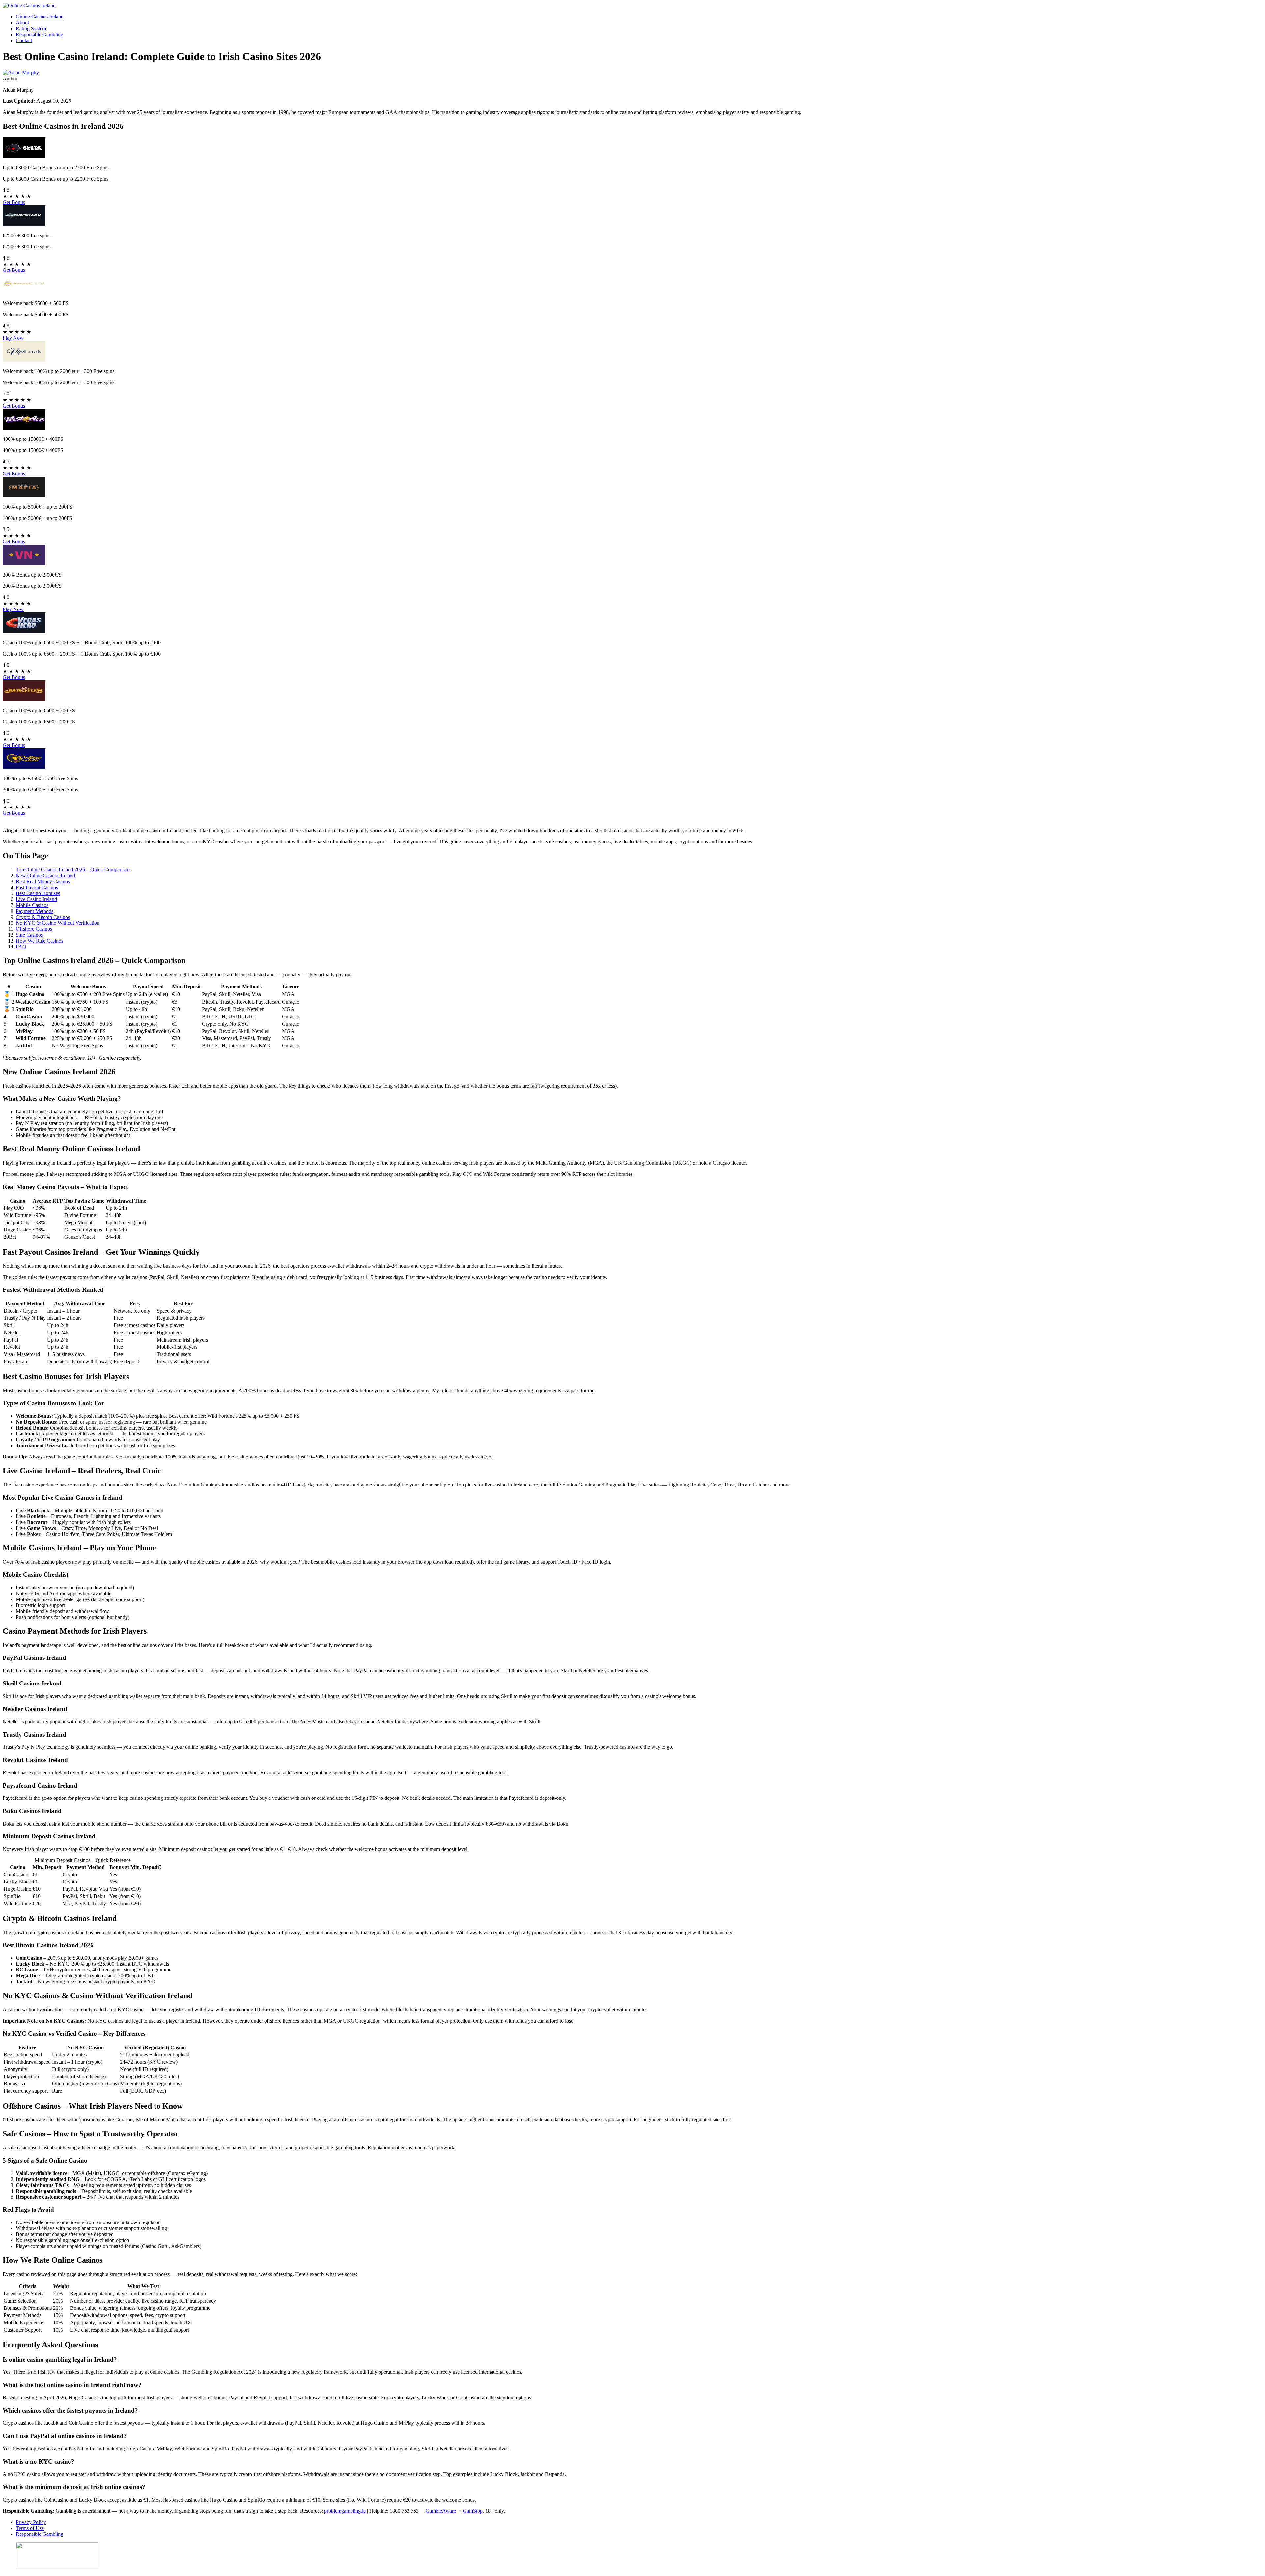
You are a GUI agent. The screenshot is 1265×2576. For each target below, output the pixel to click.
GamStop (473, 2511)
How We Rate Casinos (40, 941)
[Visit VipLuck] (24, 360)
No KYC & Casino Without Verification (58, 923)
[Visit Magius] (24, 699)
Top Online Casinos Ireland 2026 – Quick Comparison (73, 870)
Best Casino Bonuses (38, 893)
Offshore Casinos (34, 929)
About (22, 23)
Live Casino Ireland (36, 899)
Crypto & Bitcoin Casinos (43, 917)
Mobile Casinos (32, 905)
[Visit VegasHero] (24, 631)
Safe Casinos (29, 935)
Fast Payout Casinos (37, 887)
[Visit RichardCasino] (24, 292)
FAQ (21, 947)
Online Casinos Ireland (40, 17)
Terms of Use (30, 2528)
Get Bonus (14, 202)
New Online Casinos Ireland (45, 876)
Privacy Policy (31, 2522)
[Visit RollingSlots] (24, 767)
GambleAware (441, 2511)
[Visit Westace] (24, 428)
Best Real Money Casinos (43, 881)
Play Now (13, 338)
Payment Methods (35, 911)
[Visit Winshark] (24, 224)
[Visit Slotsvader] (24, 156)
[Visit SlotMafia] (24, 496)
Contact (24, 40)
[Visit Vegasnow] (24, 564)
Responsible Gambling (40, 34)
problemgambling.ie (345, 2511)
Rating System (31, 28)
